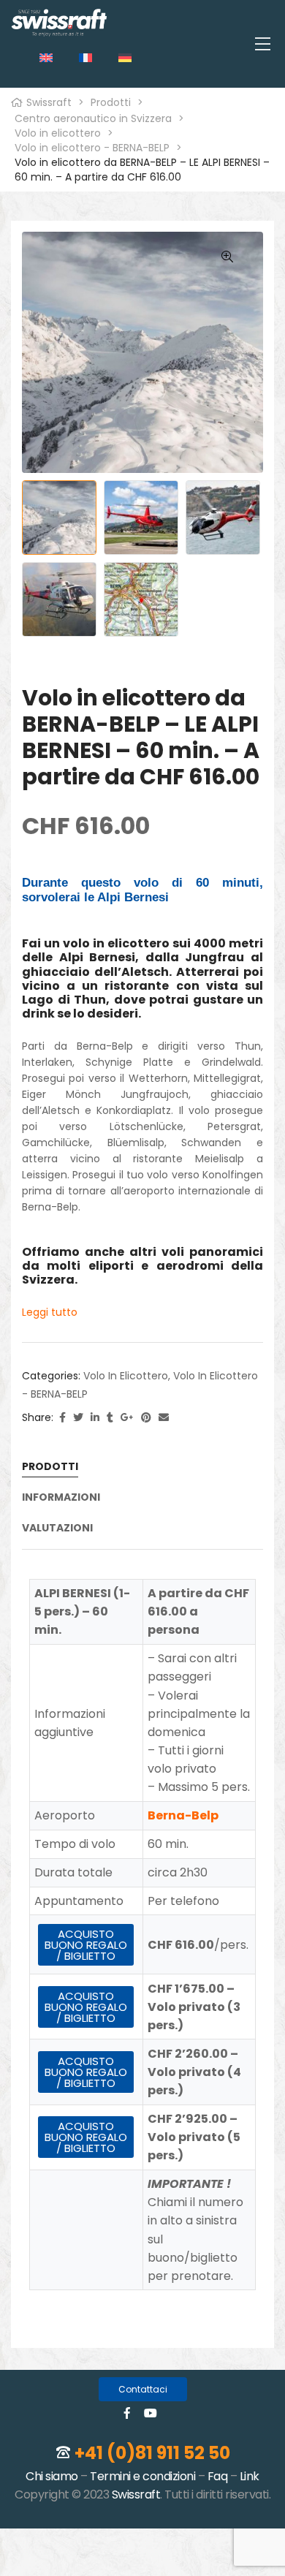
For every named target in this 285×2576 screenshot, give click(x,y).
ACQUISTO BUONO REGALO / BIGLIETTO (86, 1945)
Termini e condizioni (142, 2476)
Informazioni (61, 1498)
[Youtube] (151, 2413)
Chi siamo (52, 2476)
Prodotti (50, 1467)
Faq (218, 2476)
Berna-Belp (183, 1815)
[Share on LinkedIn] (95, 1418)
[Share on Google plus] (127, 1418)
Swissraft (136, 2494)
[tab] (142, 1472)
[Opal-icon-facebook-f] (127, 2413)
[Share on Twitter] (78, 1418)
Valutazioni (57, 1528)
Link (250, 2476)
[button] (143, 2389)
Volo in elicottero (126, 1376)
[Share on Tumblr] (110, 1418)
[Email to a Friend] (164, 1418)
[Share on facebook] (62, 1418)
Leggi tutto (50, 1312)
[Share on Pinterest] (146, 1418)
